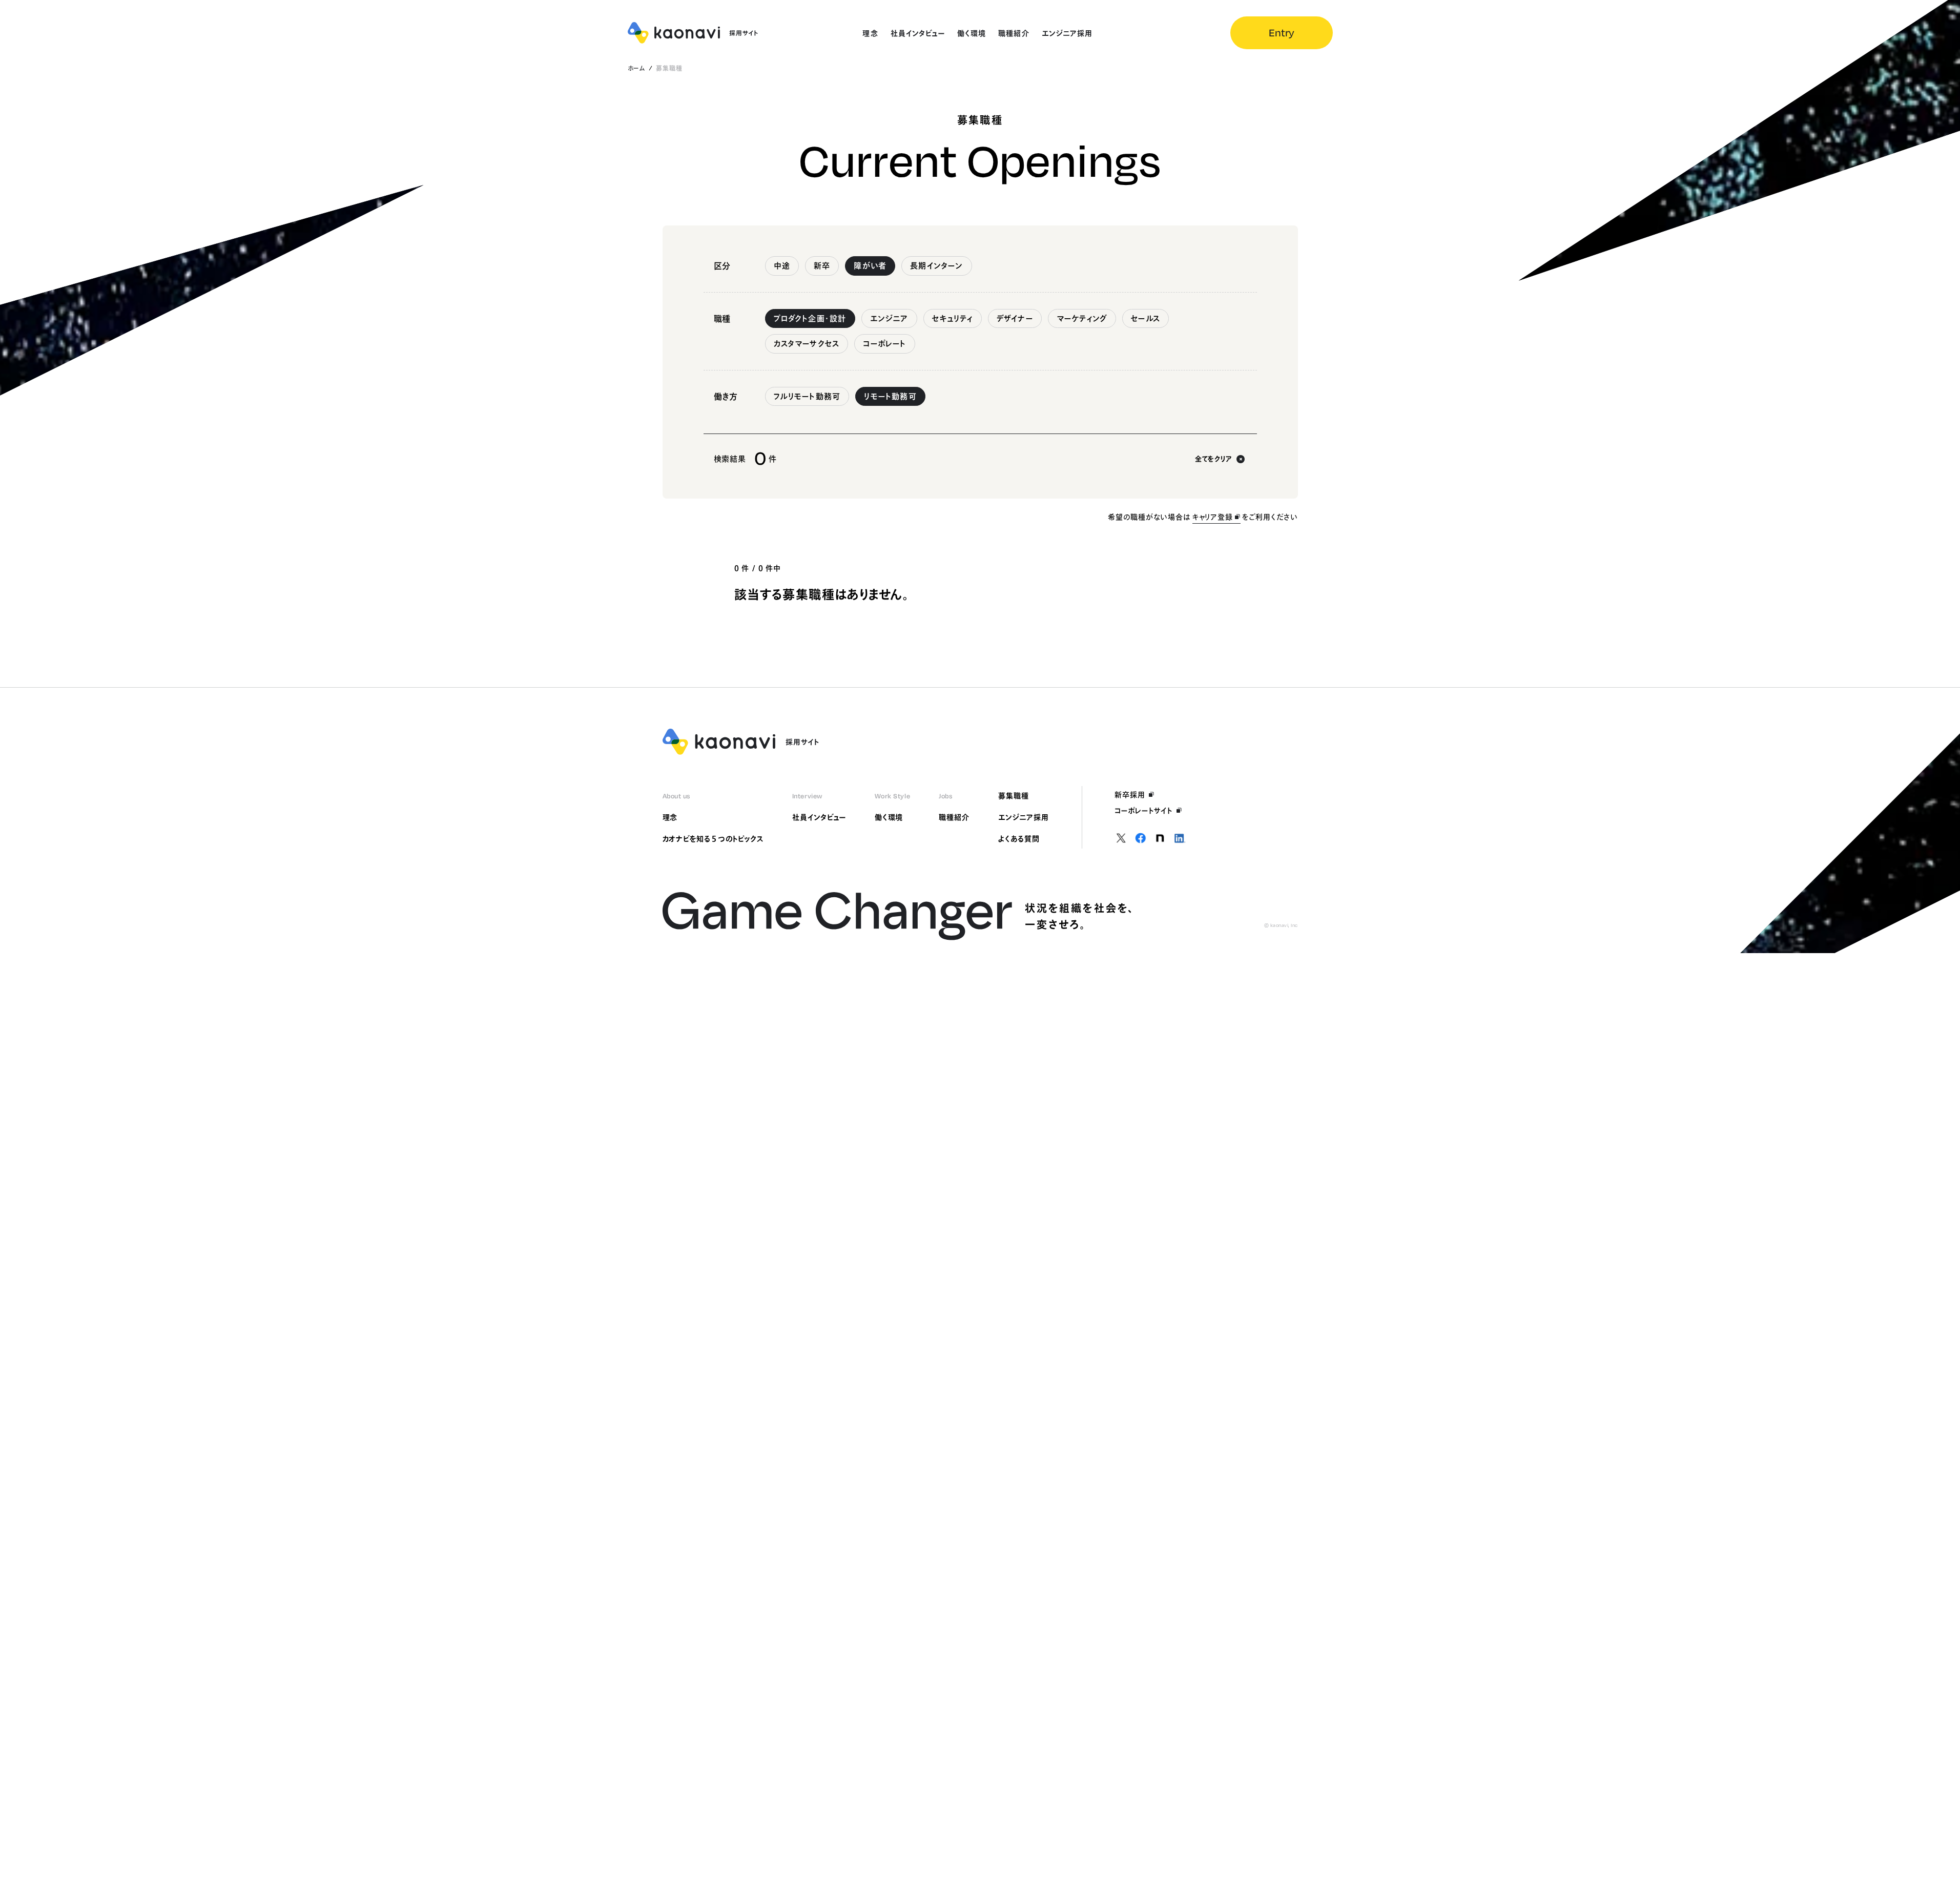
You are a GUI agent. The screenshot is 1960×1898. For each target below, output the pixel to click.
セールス (1146, 318)
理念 (670, 817)
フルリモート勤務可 (807, 396)
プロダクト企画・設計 (810, 318)
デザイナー (1015, 318)
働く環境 (889, 817)
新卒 (822, 266)
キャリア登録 (1213, 517)
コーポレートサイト (1144, 811)
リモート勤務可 (890, 396)
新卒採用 (1130, 795)
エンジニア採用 (1024, 817)
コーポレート (884, 344)
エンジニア (889, 318)
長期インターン (936, 266)
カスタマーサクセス (807, 344)
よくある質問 (1019, 839)
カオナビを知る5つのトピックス (713, 839)
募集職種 (1014, 796)
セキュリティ (953, 318)
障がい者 (870, 266)
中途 (782, 266)
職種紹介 (954, 817)
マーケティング (1082, 318)
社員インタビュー (819, 817)
